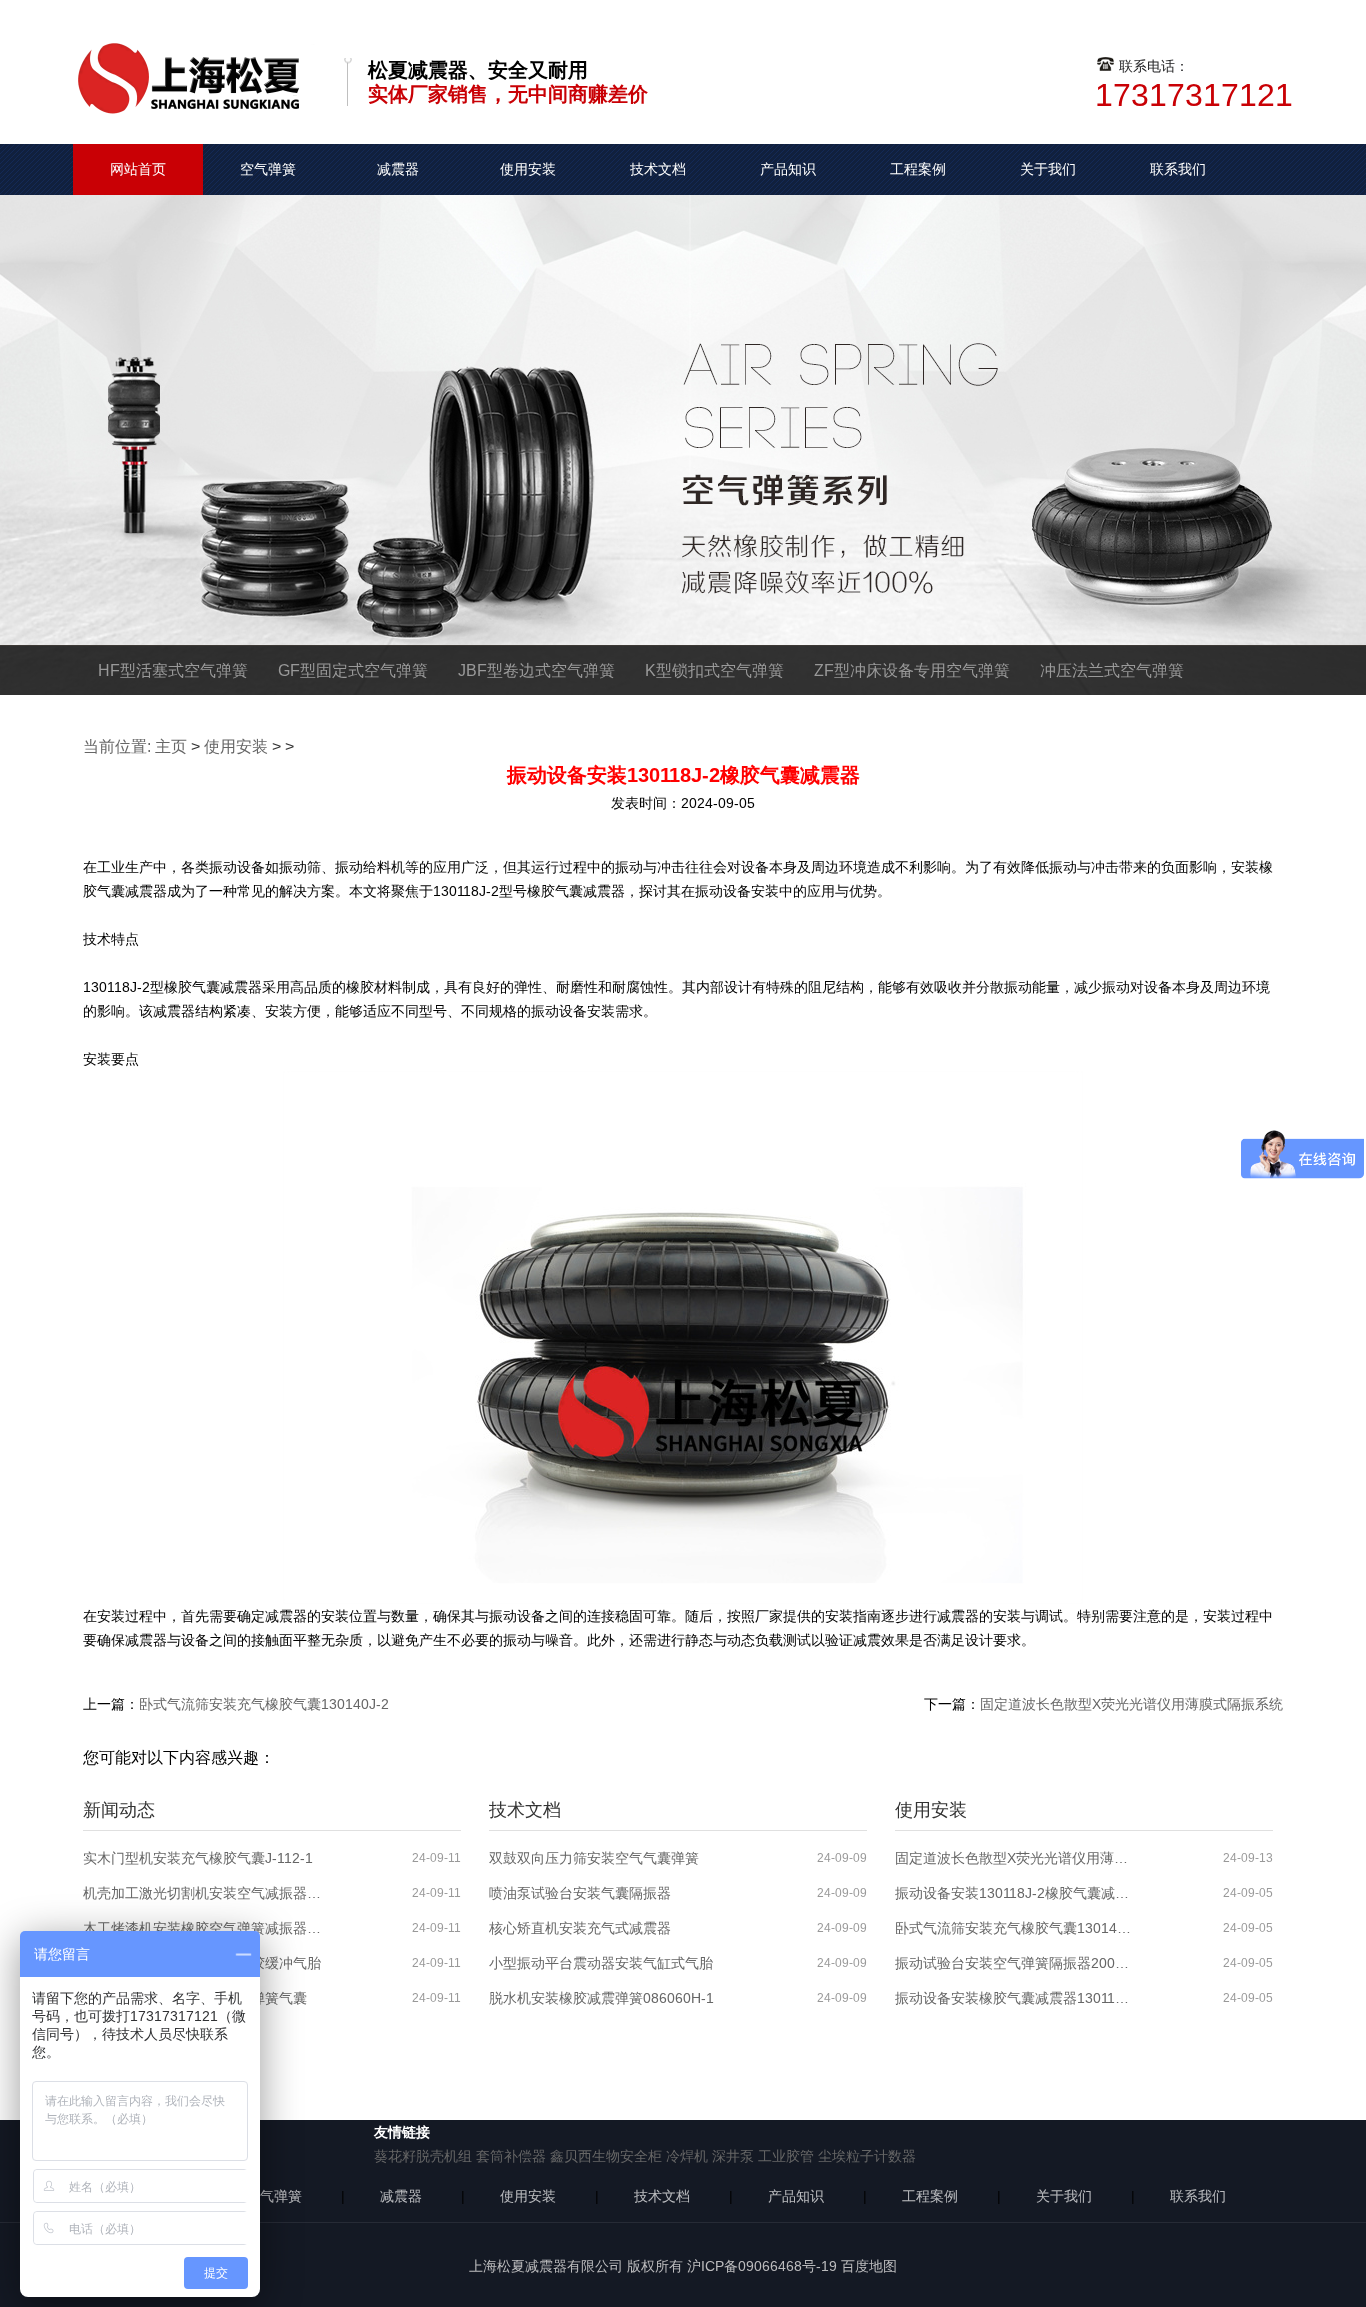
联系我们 (1178, 169)
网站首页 (138, 169)
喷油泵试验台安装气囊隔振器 (580, 1893)
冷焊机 (687, 2156)
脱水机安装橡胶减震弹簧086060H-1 (601, 1998)
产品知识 (788, 169)
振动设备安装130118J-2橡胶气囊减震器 (1015, 1893)
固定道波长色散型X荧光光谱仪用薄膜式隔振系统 (1131, 1704)
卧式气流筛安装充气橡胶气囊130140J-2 (264, 1704)
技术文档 (658, 169)
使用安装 (528, 169)
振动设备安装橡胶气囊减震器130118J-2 (1015, 1998)
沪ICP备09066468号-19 (762, 2266)
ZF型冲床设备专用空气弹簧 (912, 670)
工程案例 (918, 169)
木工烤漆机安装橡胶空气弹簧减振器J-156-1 (203, 1928)
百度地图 (869, 2266)
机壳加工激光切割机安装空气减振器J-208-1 (203, 1893)
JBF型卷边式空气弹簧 (536, 670)
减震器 (398, 169)
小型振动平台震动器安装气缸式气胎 (601, 1963)
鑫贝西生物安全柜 (606, 2156)
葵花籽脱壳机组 (423, 2156)
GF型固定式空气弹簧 (353, 670)
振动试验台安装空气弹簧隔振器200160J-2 (1015, 1963)
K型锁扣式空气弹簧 (714, 670)
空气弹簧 (268, 169)
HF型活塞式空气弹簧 (173, 670)
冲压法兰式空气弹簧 (1112, 670)
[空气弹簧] (198, 51)
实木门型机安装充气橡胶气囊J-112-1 (198, 1858)
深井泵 (733, 2156)
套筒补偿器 (511, 2156)
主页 (171, 746)
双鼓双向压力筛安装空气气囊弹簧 (594, 1858)
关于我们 (1048, 169)
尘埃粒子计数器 (867, 2156)
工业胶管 (786, 2156)
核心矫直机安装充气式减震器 (580, 1928)
